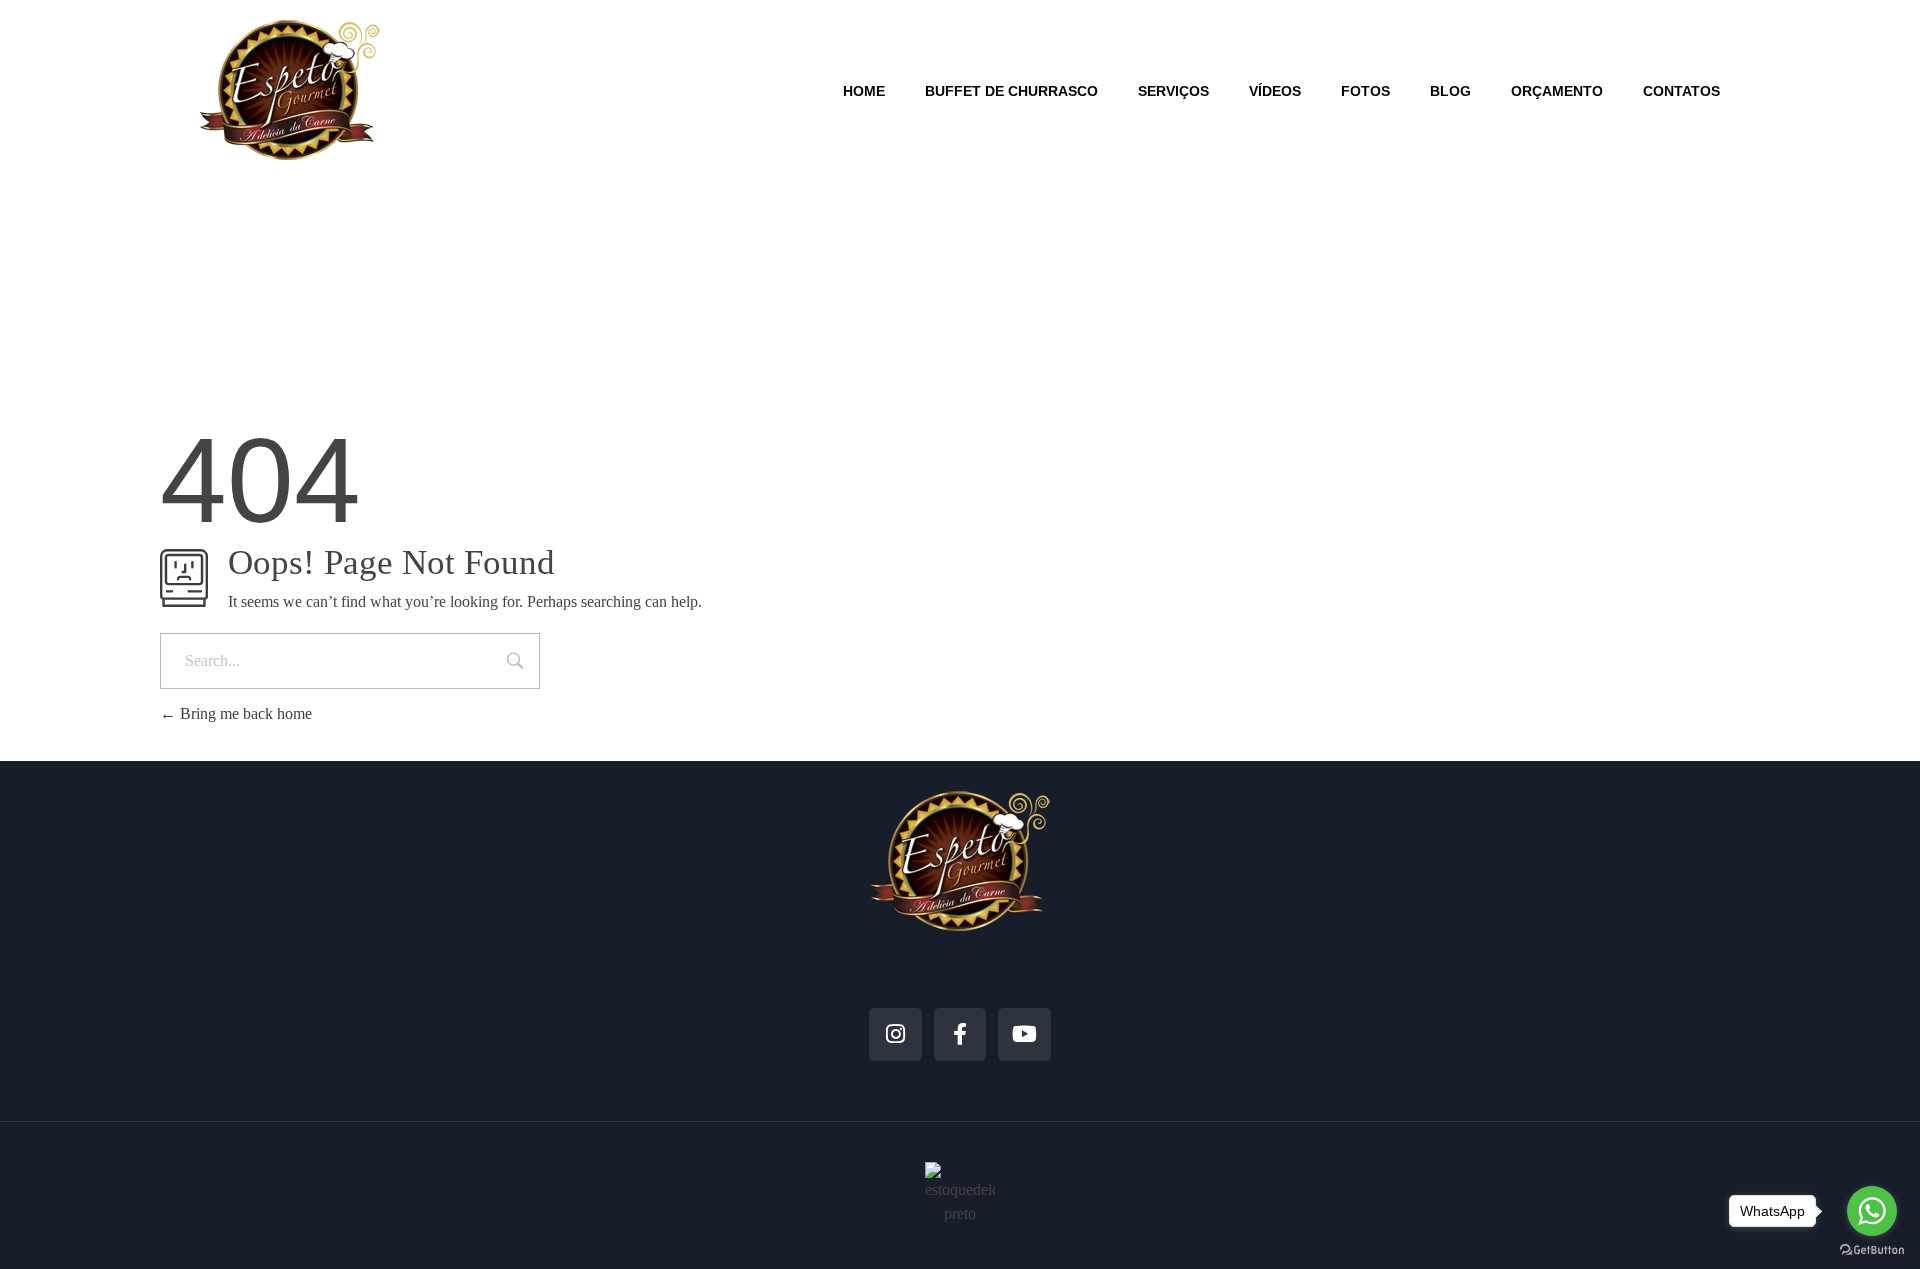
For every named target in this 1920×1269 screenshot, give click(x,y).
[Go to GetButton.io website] (1872, 1249)
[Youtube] (1024, 1034)
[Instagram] (895, 1034)
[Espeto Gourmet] (290, 89)
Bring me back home (244, 713)
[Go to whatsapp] (1872, 1211)
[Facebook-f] (960, 1034)
